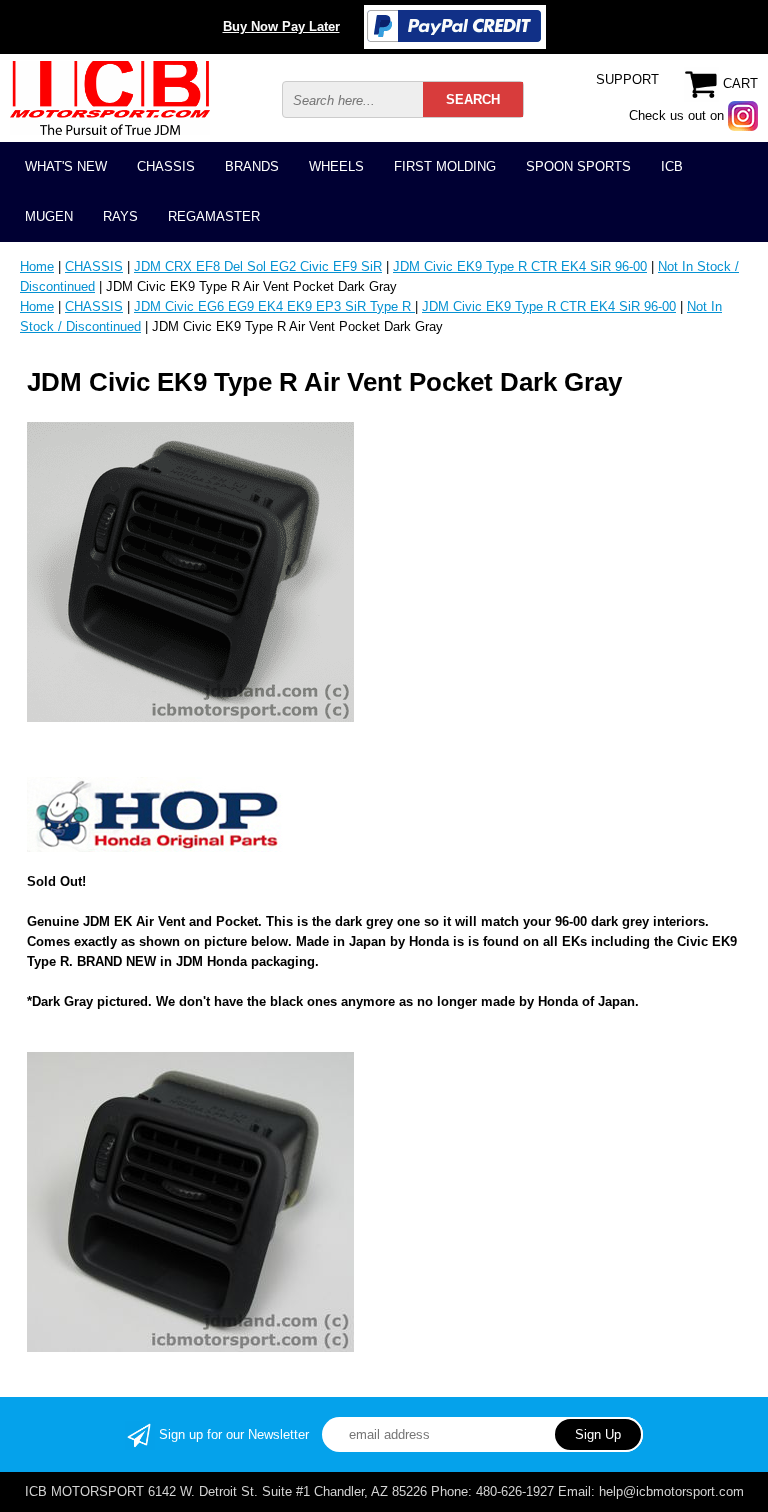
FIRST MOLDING (445, 166)
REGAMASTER (214, 216)
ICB (672, 166)
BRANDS (252, 166)
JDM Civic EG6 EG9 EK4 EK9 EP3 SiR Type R (274, 306)
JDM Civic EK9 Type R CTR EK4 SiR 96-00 (520, 266)
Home (37, 266)
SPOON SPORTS (578, 166)
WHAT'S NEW (66, 166)
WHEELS (336, 166)
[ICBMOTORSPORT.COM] (110, 96)
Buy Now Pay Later (281, 26)
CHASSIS (166, 166)
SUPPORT (627, 79)
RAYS (120, 216)
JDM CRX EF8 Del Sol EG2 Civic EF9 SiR (258, 266)
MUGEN (49, 216)
